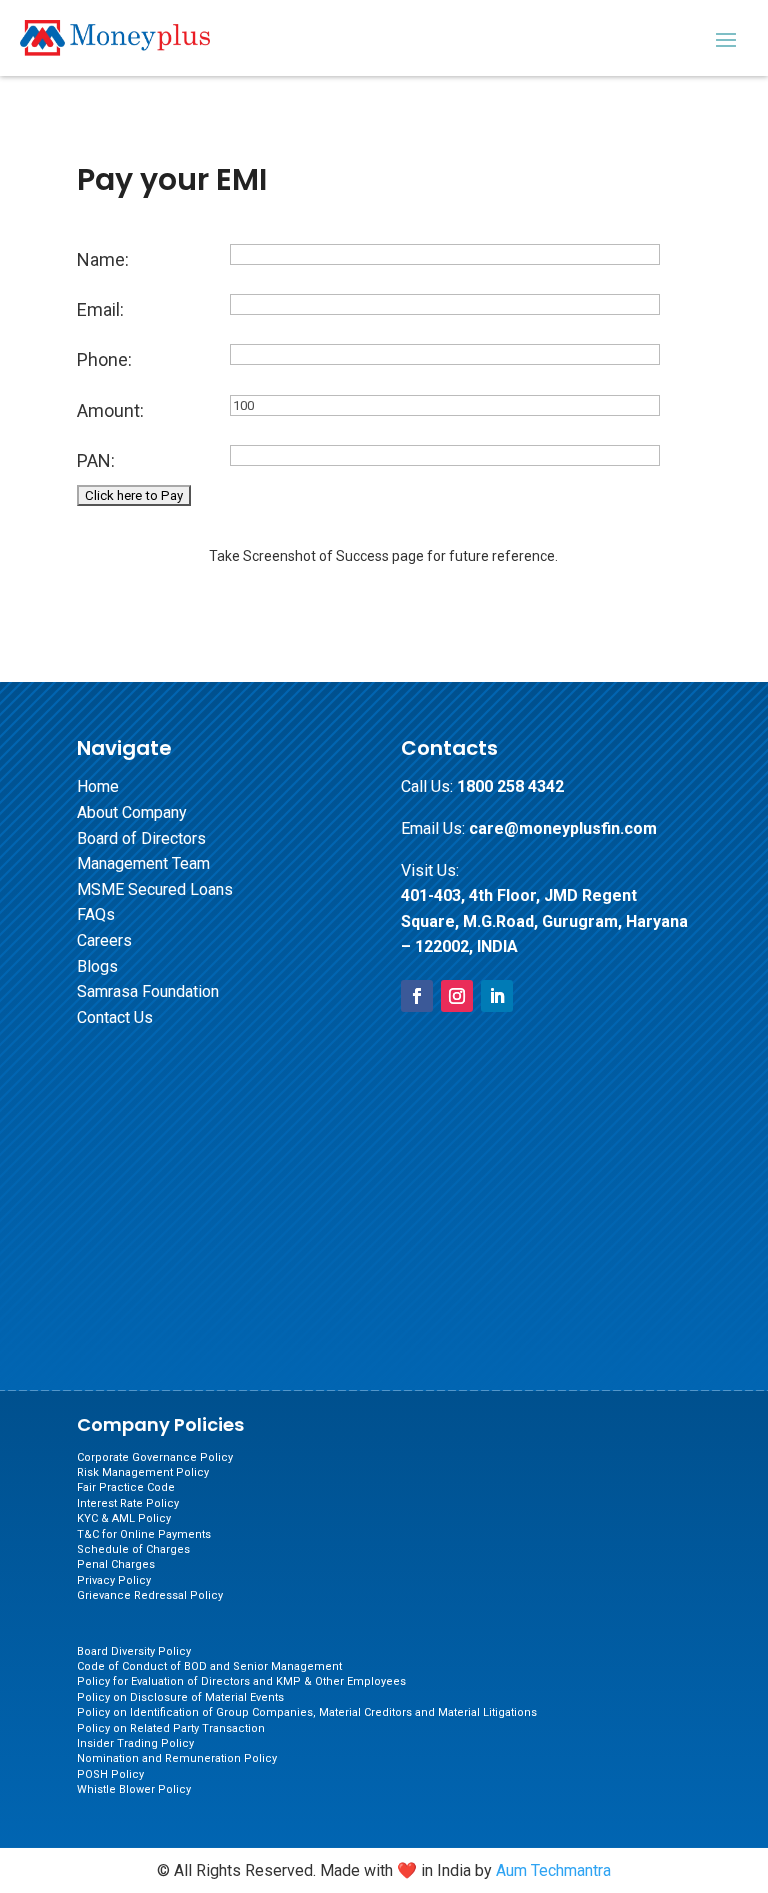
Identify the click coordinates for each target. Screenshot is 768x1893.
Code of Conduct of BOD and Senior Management (209, 1666)
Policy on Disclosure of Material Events (180, 1697)
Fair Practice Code (126, 1487)
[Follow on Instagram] (457, 996)
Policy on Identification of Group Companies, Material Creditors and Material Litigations (307, 1712)
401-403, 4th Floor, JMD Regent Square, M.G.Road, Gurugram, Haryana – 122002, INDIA (544, 921)
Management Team (143, 863)
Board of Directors (141, 838)
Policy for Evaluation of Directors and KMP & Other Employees (241, 1681)
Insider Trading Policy (135, 1743)
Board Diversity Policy (134, 1651)
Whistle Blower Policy (134, 1789)
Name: (103, 259)
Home (98, 786)
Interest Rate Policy (128, 1503)
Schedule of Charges (133, 1549)
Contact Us (115, 1017)
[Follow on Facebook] (417, 996)
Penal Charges (116, 1564)
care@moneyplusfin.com (563, 828)
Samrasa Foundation (148, 991)
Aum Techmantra (553, 1870)
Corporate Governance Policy (155, 1457)
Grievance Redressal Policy (150, 1595)
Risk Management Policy (143, 1472)
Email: (100, 309)
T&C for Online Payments (144, 1534)
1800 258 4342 (510, 786)
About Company (132, 812)
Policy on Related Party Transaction (171, 1728)
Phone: (104, 359)
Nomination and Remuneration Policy (177, 1758)
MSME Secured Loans (155, 889)
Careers (104, 940)
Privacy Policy (114, 1580)
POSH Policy (110, 1774)
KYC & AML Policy (124, 1518)
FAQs (96, 914)
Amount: (110, 410)
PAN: (96, 460)
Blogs (97, 966)
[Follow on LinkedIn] (497, 996)
